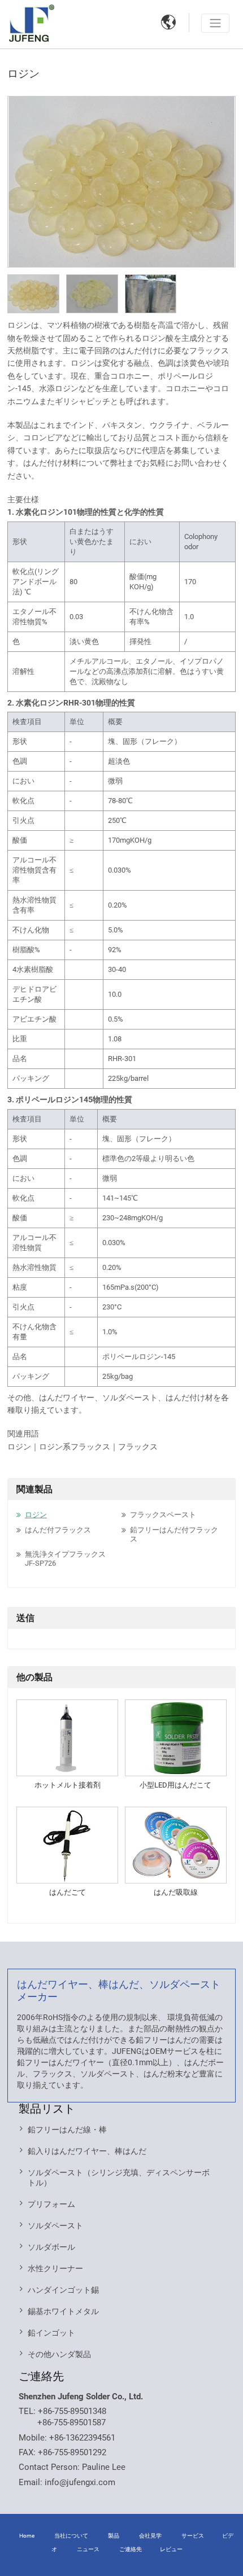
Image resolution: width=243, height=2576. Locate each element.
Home (27, 2536)
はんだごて (68, 1892)
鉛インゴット (51, 2333)
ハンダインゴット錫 (63, 2290)
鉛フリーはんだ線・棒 (67, 2130)
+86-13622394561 (82, 2438)
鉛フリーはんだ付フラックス (174, 1534)
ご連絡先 (41, 2376)
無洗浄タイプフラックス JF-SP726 (65, 1559)
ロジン (36, 1515)
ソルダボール (51, 2247)
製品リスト (47, 2109)
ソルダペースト (55, 2225)
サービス (193, 2536)
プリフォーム (51, 2204)
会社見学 (150, 2536)
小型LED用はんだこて (175, 1785)
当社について (71, 2536)
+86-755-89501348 (72, 2411)
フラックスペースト (163, 1515)
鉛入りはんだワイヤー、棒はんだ (87, 2151)
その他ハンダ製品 (59, 2354)
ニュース (88, 2549)
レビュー (171, 2549)
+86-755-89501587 (71, 2422)
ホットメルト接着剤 (68, 1785)
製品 (114, 2536)
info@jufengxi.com (80, 2482)
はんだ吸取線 (176, 1892)
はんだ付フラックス (58, 1530)
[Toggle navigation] (215, 23)
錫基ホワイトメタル (63, 2311)
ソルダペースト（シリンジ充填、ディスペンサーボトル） (119, 2178)
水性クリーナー (55, 2268)
